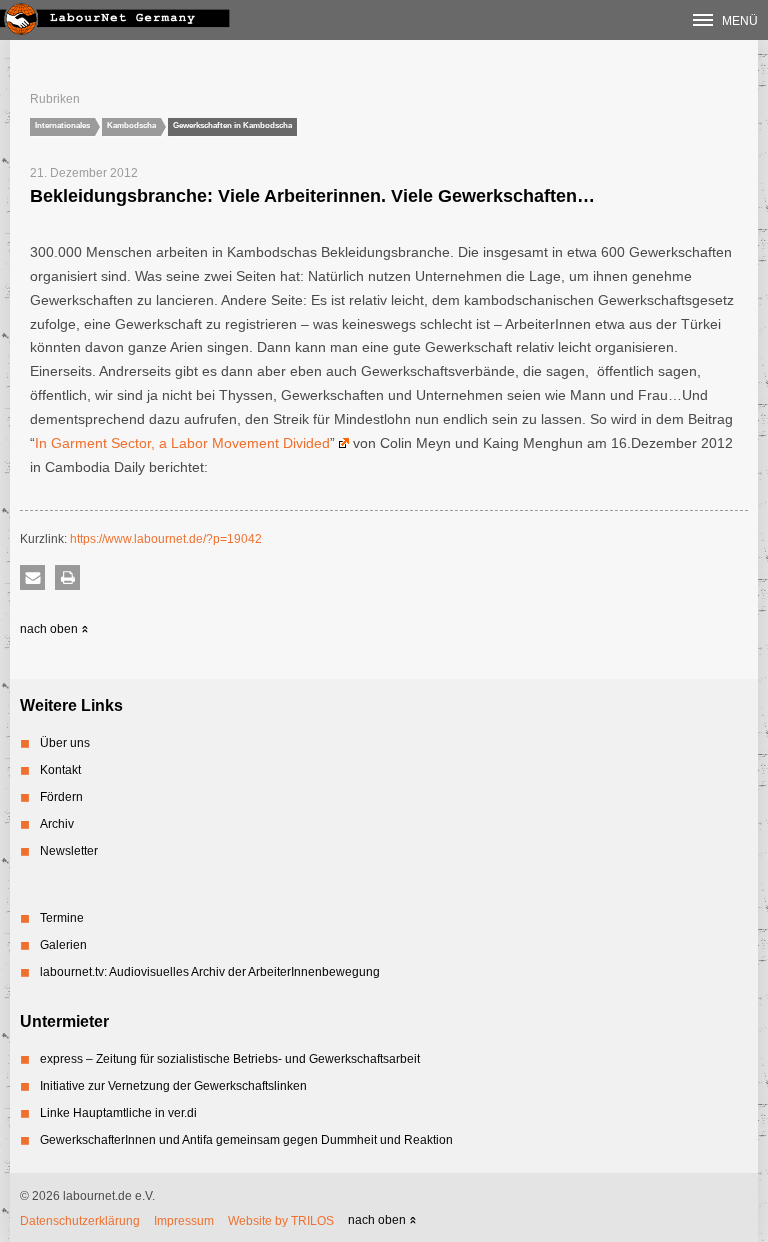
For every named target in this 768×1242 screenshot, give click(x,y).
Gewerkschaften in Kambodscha (232, 125)
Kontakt (60, 770)
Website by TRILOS (281, 1221)
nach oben (50, 629)
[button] (32, 577)
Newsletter (69, 851)
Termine (62, 918)
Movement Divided (271, 443)
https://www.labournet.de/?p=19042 (166, 539)
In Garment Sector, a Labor (123, 443)
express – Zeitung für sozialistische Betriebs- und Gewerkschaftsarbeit (230, 1059)
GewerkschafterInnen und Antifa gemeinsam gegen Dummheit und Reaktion (246, 1140)
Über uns (65, 743)
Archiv (57, 824)
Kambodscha (131, 125)
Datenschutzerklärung (80, 1221)
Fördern (61, 797)
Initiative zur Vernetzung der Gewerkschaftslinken (173, 1086)
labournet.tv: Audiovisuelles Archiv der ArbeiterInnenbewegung (210, 972)
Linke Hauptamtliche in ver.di (118, 1113)
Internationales (62, 125)
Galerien (63, 945)
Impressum (184, 1221)
